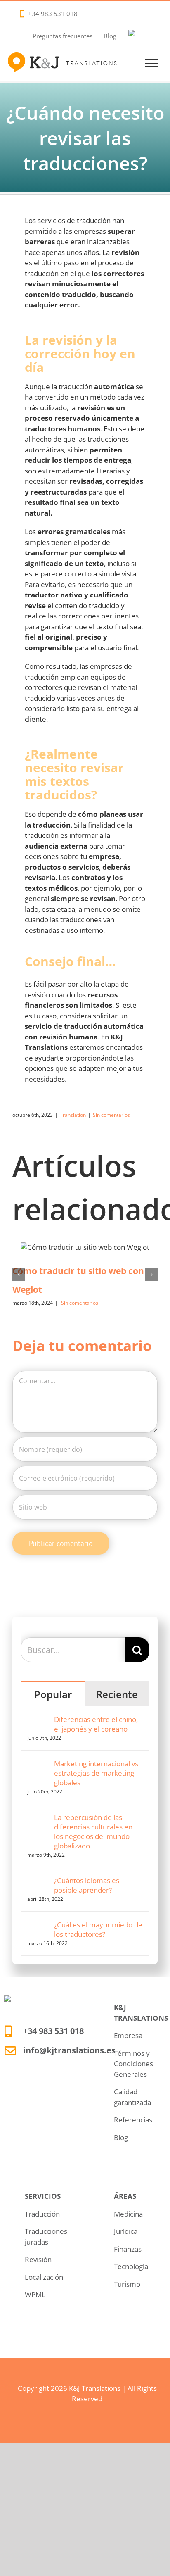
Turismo (127, 2284)
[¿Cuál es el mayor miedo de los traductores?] (38, 1925)
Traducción (42, 2214)
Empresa (128, 2035)
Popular (53, 1694)
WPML (35, 2294)
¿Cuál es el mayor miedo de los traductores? (98, 1929)
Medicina (128, 2214)
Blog (121, 2137)
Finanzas (128, 2249)
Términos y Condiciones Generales (133, 2064)
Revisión (38, 2259)
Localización (44, 2277)
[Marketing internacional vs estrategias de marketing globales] (38, 1764)
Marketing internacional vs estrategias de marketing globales (96, 1773)
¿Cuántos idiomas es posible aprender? (87, 1885)
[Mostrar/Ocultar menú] (152, 63)
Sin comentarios (111, 1115)
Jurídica (126, 2231)
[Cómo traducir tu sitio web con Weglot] (85, 1247)
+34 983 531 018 (53, 14)
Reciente (117, 1694)
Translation (73, 1115)
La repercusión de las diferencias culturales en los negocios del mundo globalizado (93, 1832)
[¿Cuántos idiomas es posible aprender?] (38, 1881)
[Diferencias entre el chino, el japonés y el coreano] (38, 1720)
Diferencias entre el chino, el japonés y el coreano (96, 1724)
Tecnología (131, 2266)
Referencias (133, 2120)
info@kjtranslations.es (69, 2050)
